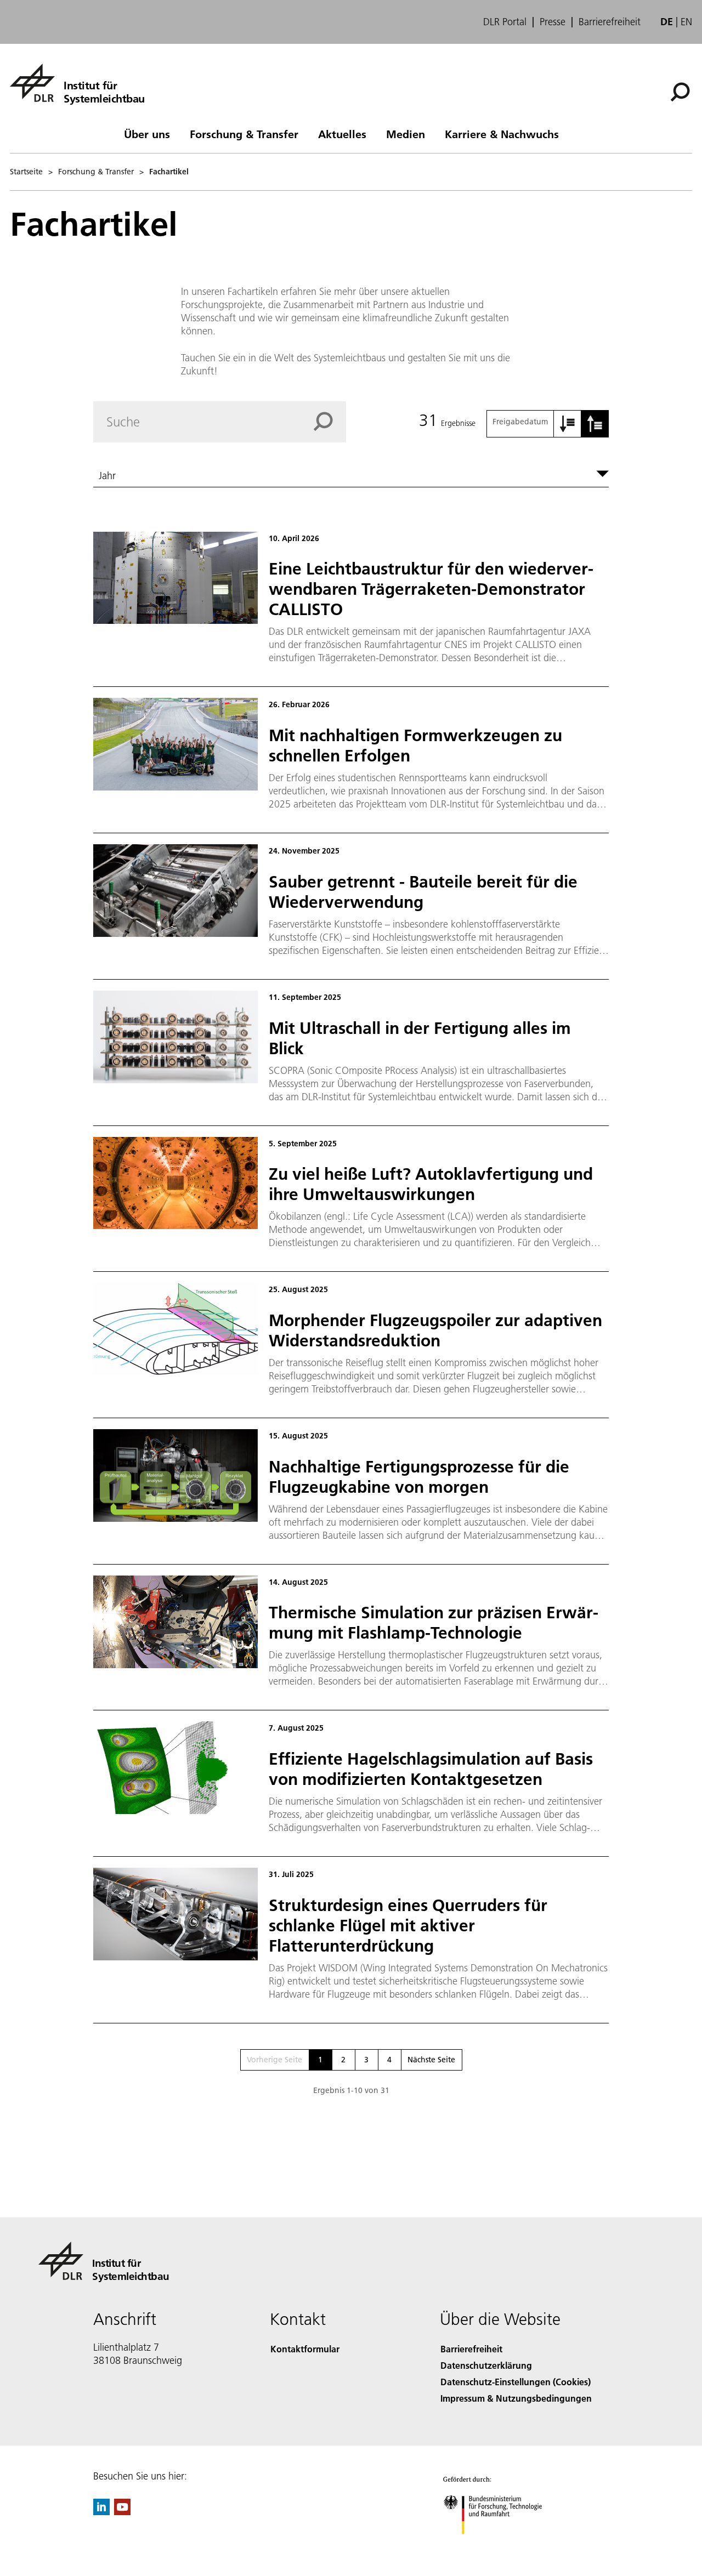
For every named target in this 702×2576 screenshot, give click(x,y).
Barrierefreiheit (610, 22)
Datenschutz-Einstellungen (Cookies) (516, 2382)
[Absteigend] (595, 424)
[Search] (330, 422)
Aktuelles (342, 134)
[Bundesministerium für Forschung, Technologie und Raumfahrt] (503, 2545)
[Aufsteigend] (568, 424)
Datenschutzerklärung (486, 2365)
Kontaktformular (305, 2349)
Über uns (147, 134)
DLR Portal (505, 22)
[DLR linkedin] (101, 2512)
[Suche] (681, 91)
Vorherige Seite (274, 2060)
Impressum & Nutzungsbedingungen (516, 2398)
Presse (553, 22)
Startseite (26, 172)
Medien (406, 134)
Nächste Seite (431, 2060)
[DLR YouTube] (122, 2512)
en (686, 22)
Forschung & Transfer (244, 134)
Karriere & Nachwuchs (502, 134)
